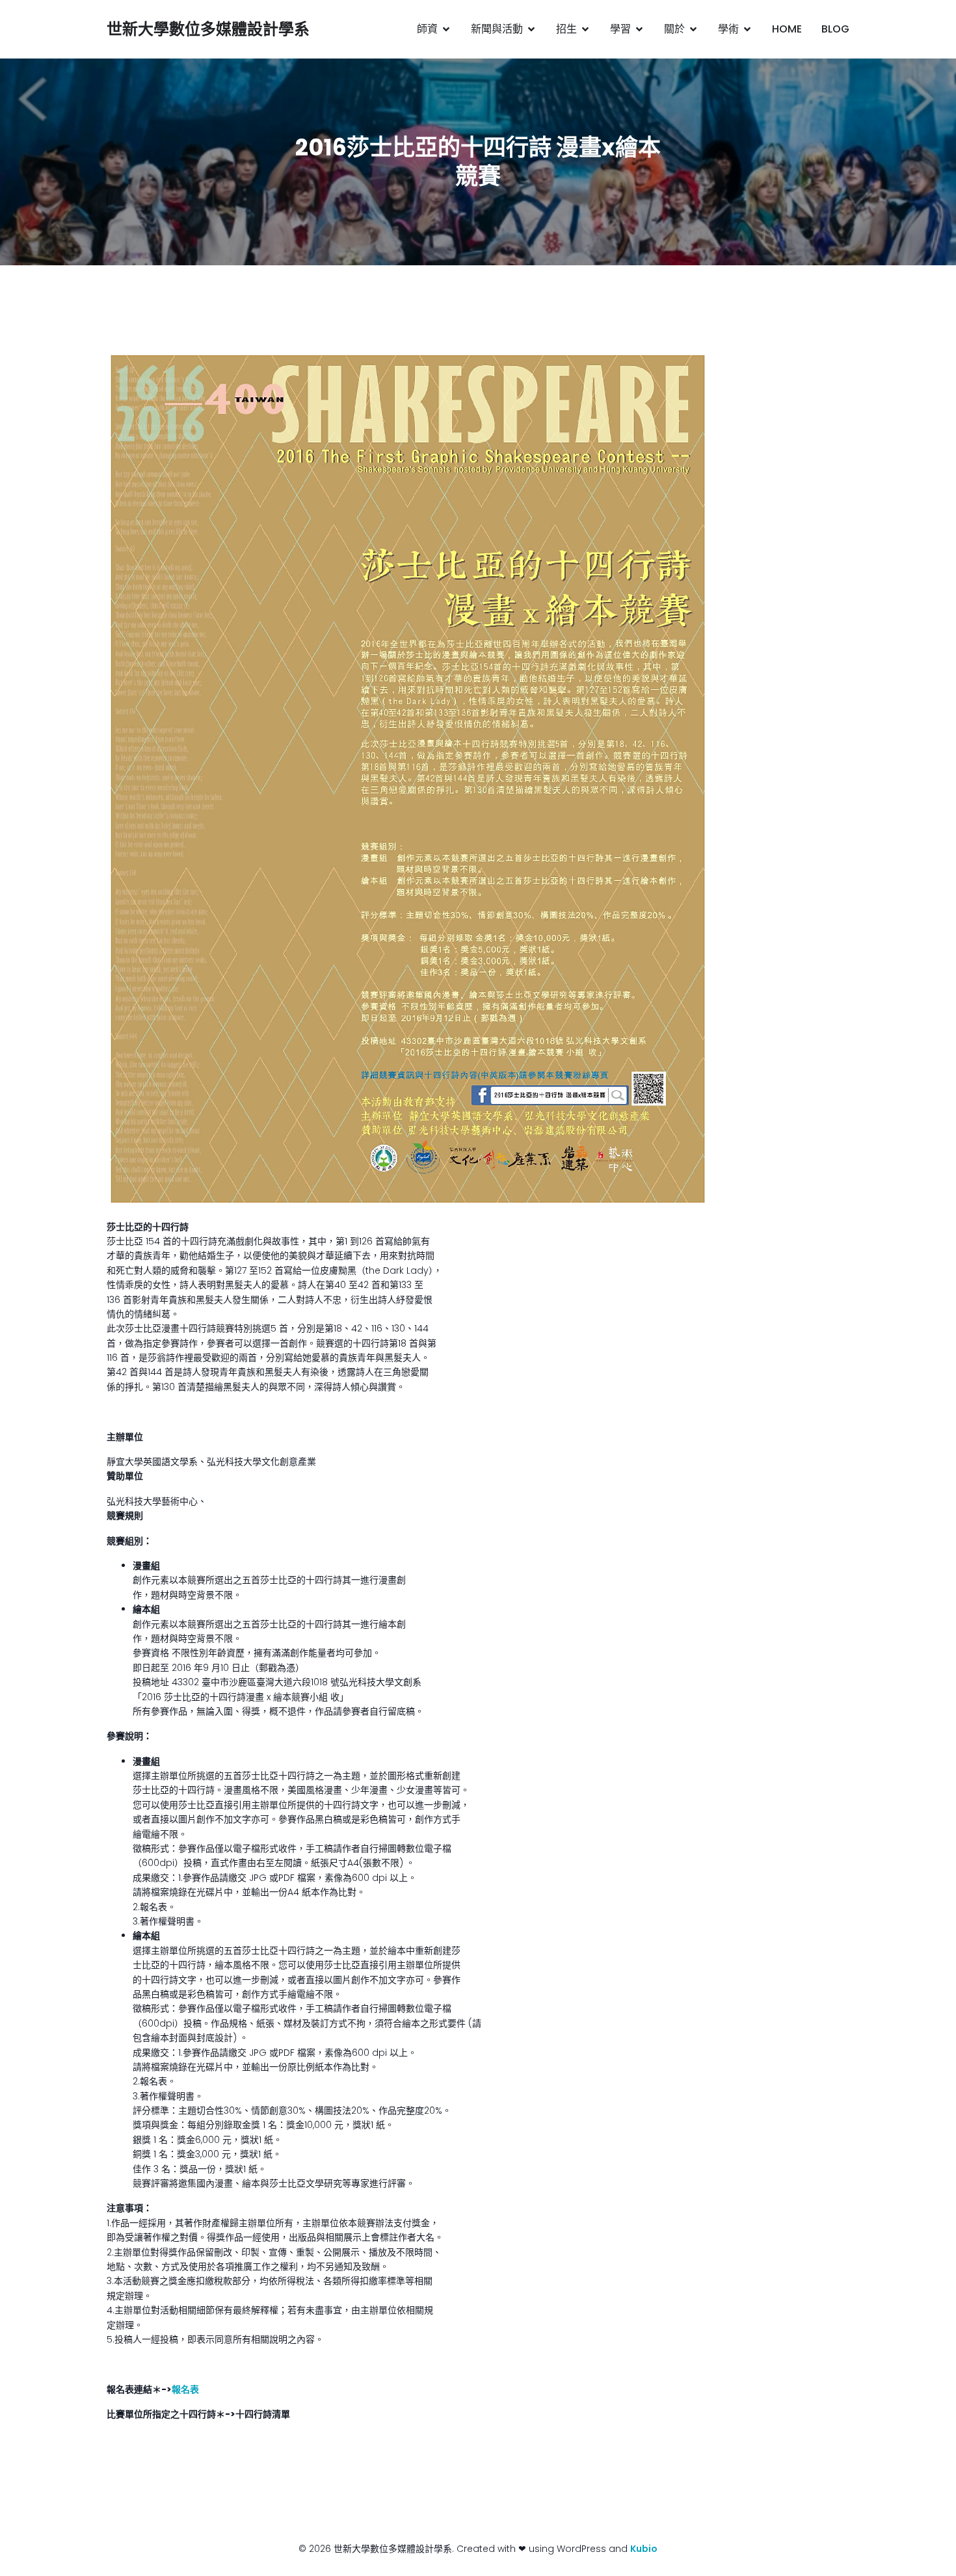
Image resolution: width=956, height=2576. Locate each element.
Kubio (644, 2549)
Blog (835, 29)
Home (787, 29)
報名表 (185, 2389)
